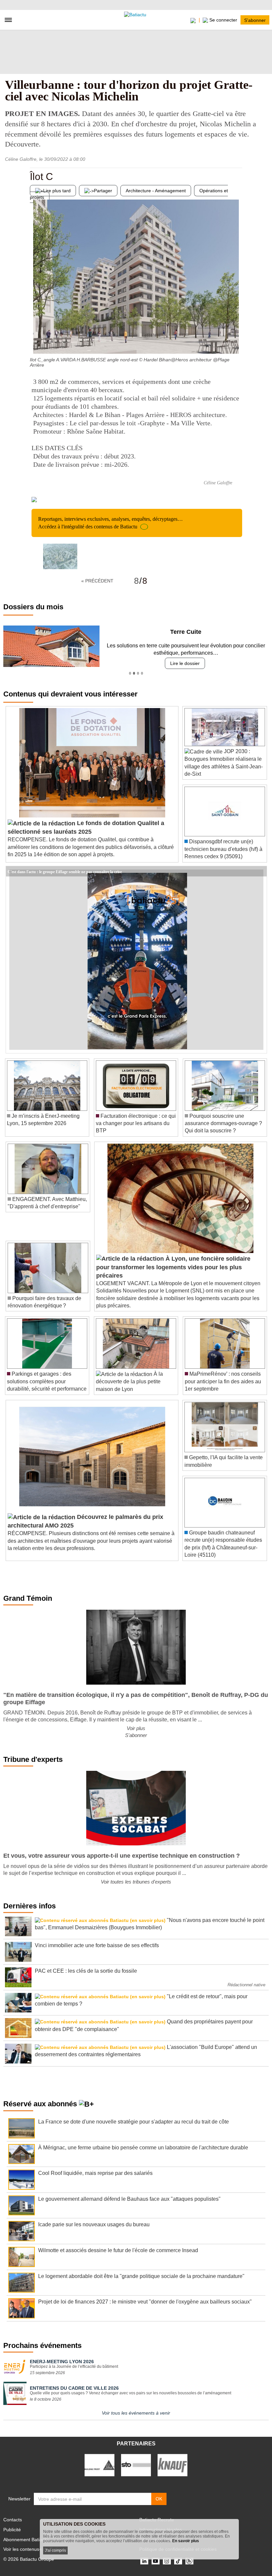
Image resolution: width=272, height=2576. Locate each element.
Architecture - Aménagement (156, 191)
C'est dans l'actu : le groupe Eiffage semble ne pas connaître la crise (65, 871)
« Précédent (97, 581)
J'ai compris (55, 2550)
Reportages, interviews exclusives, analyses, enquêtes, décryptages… (110, 523)
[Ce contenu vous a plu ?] (237, 340)
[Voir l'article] (260, 871)
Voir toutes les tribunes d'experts (136, 1882)
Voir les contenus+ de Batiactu (35, 2549)
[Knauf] (172, 2465)
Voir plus (136, 1728)
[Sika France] (100, 2465)
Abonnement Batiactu (26, 2540)
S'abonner (255, 20)
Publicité (12, 2530)
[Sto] (136, 2465)
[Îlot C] (35, 340)
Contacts (13, 2520)
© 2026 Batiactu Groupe (29, 2559)
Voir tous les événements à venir (136, 2413)
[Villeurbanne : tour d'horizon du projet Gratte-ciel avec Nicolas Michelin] (60, 556)
